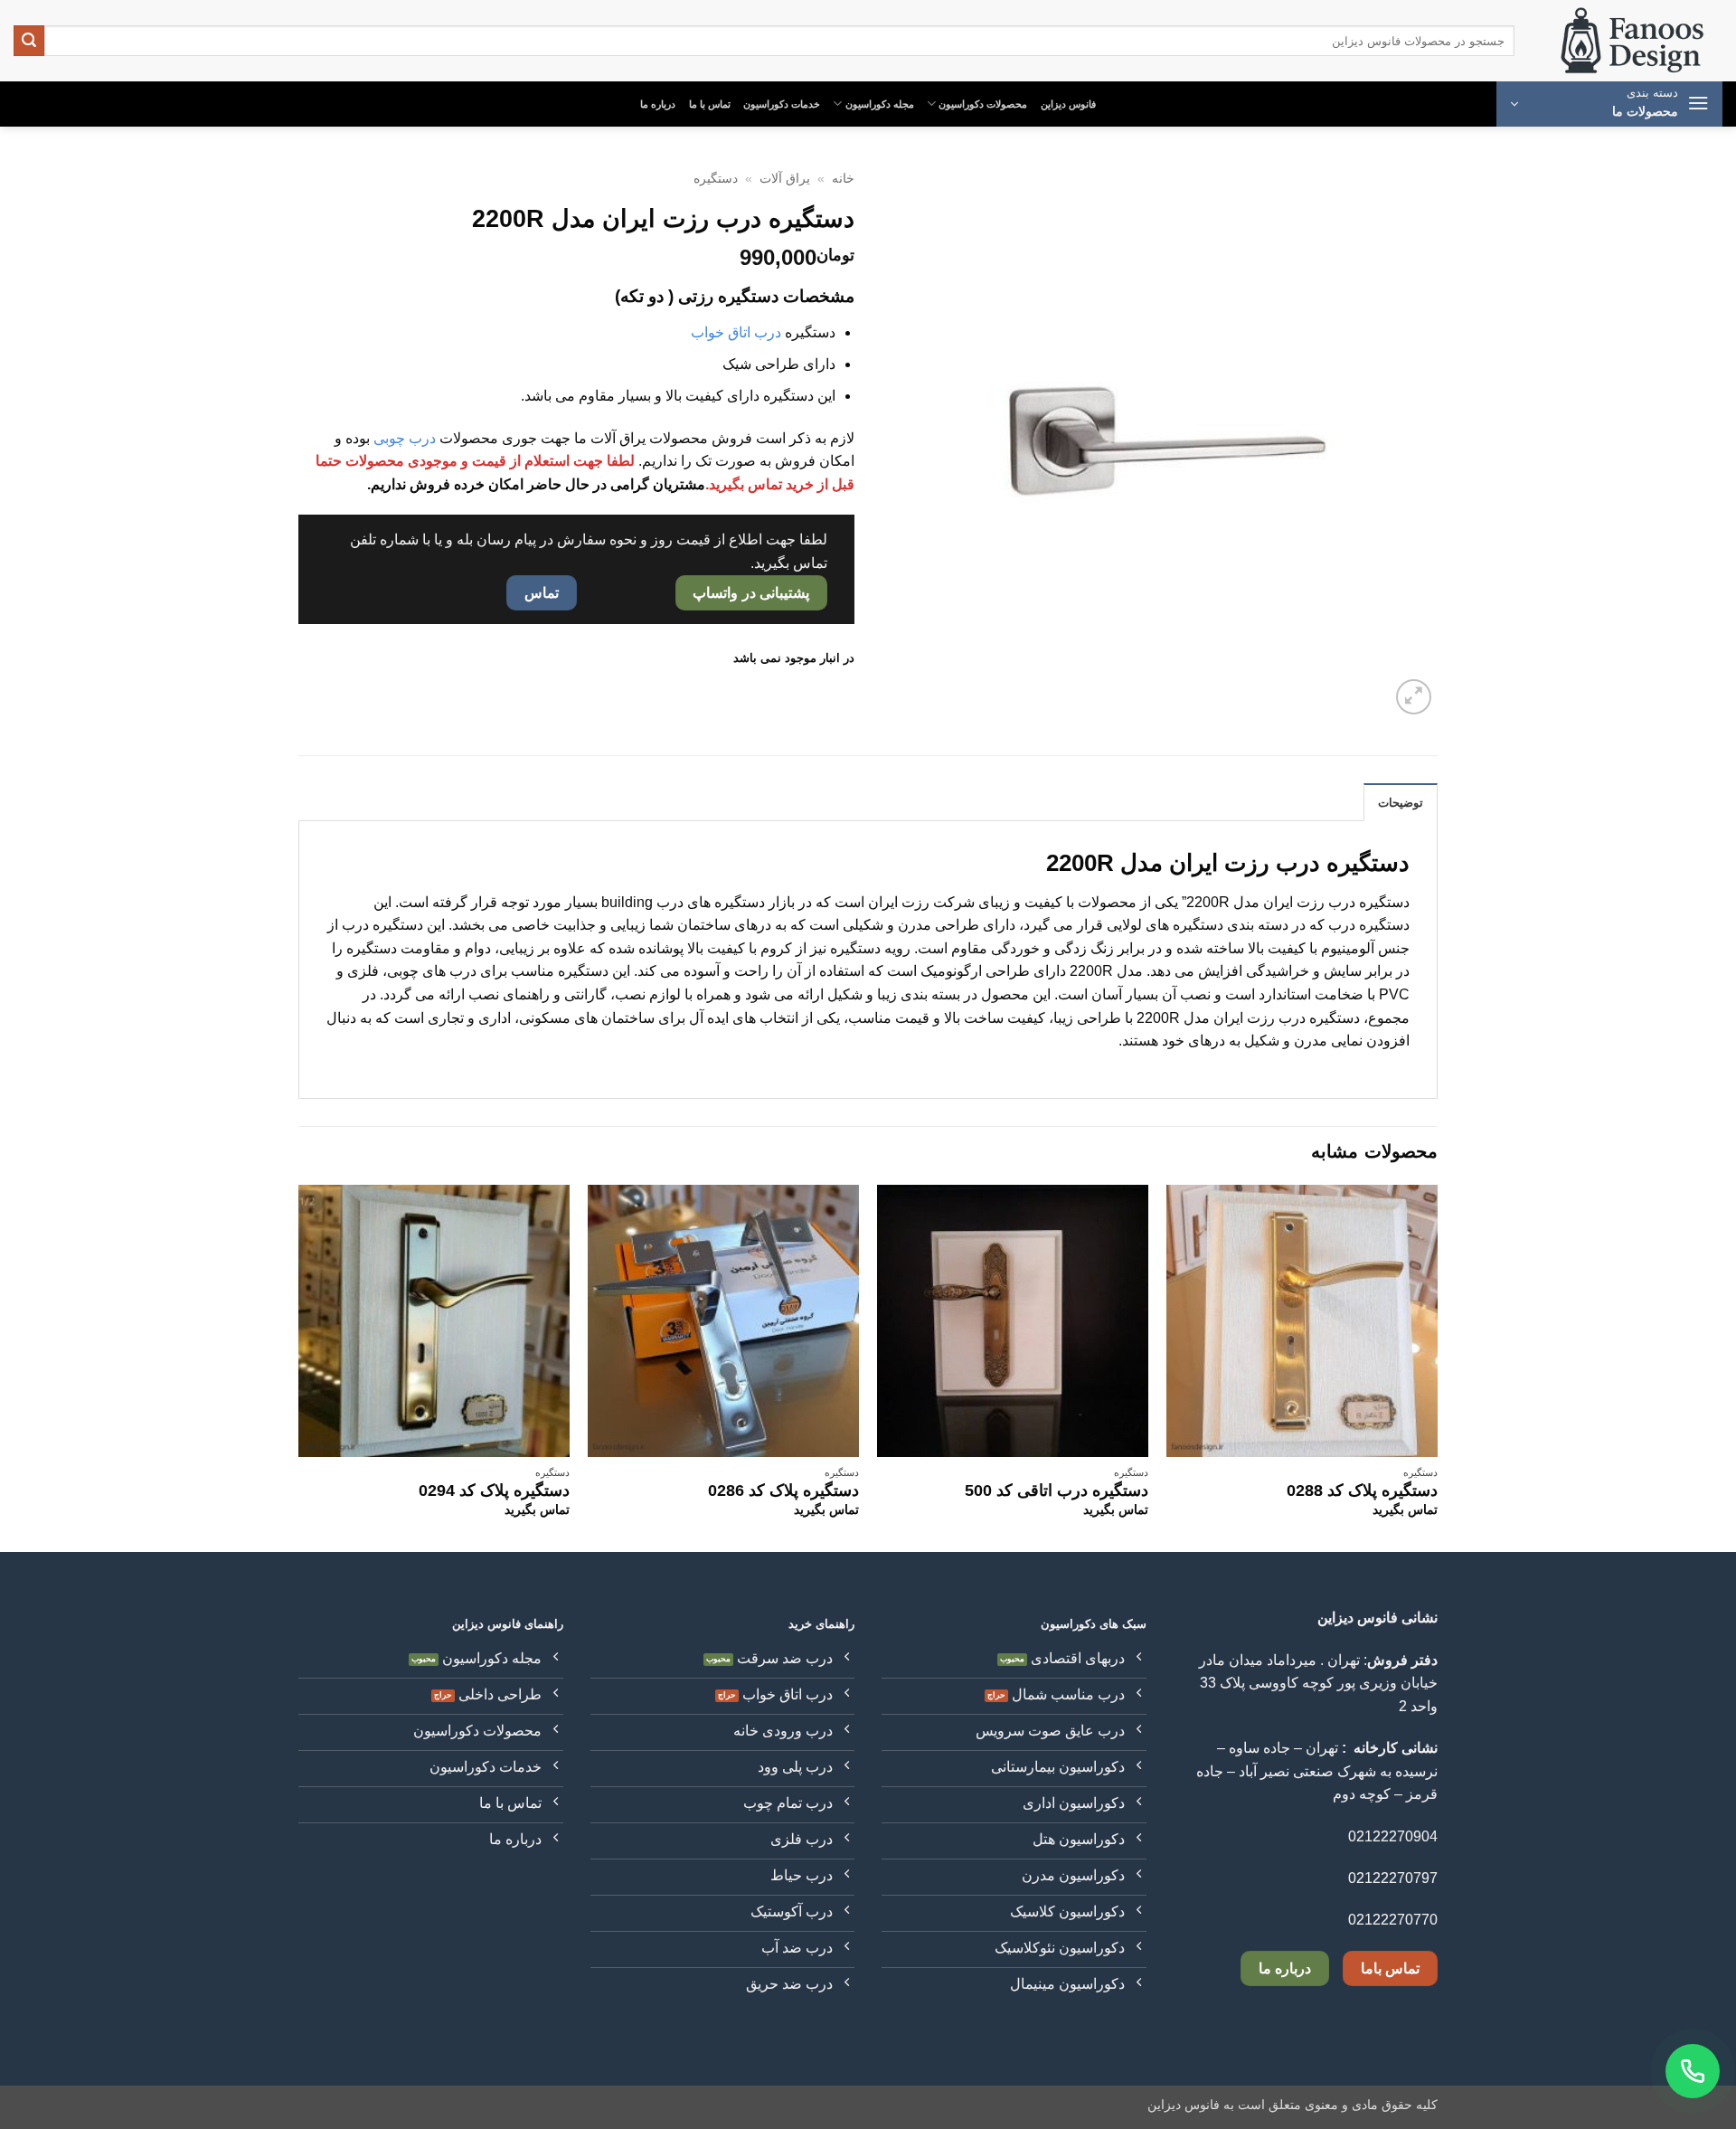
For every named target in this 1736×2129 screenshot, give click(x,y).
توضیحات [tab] (1401, 803)
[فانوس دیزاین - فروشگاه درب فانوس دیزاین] (1632, 41)
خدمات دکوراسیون (782, 104)
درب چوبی (405, 438)
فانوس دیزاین (1068, 104)
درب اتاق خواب (736, 332)
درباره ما (658, 104)
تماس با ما (710, 104)
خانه (843, 179)
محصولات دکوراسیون (983, 104)
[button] (1609, 104)
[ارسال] (29, 41)
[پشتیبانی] (1693, 2071)
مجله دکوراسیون (880, 104)
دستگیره (716, 179)
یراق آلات (785, 179)
